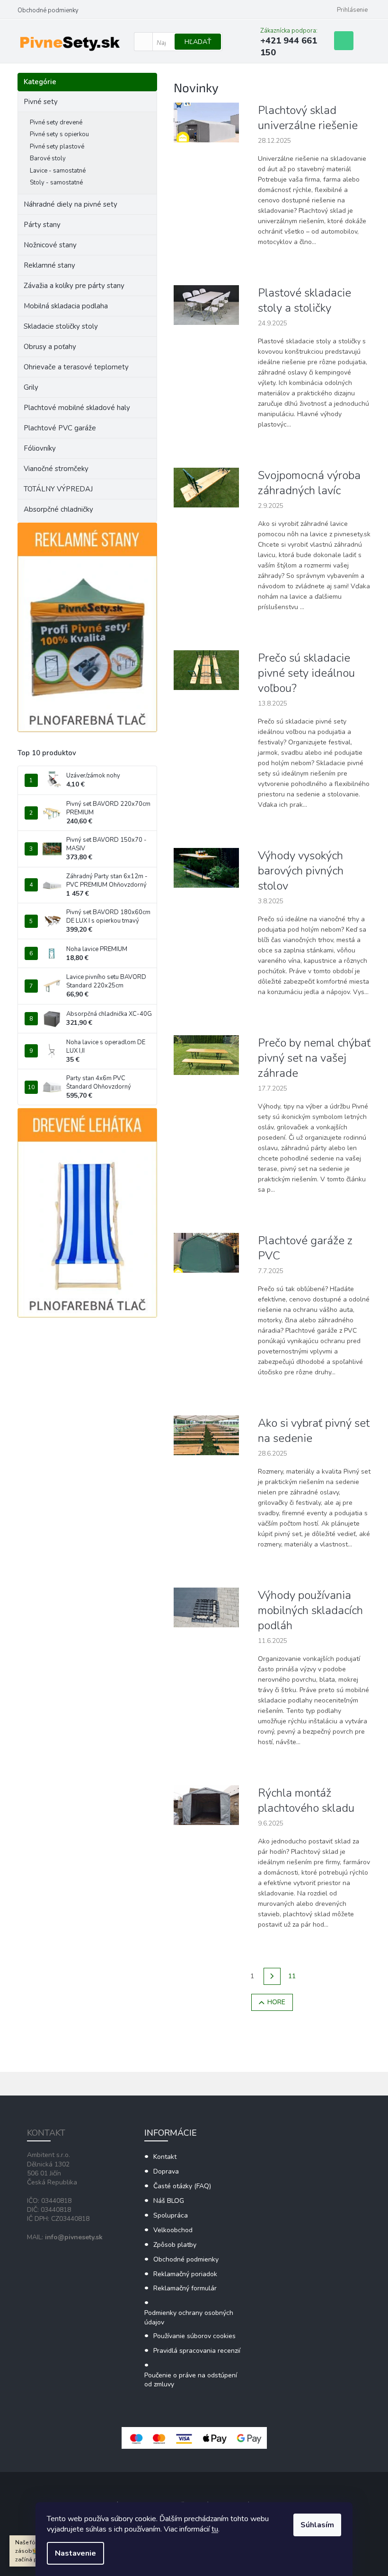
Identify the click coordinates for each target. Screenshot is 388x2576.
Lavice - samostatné (58, 171)
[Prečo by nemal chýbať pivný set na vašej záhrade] (207, 1055)
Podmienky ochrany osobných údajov (189, 2317)
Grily (31, 387)
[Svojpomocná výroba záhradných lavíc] (207, 487)
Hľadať (198, 42)
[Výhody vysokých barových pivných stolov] (207, 868)
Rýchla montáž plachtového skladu (306, 1800)
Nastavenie (75, 2553)
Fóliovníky (40, 448)
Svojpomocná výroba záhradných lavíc (309, 483)
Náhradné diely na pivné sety (71, 204)
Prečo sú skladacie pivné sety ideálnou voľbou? (306, 673)
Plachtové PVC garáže (60, 428)
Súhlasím (317, 2525)
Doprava (166, 2171)
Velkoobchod (173, 2230)
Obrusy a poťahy (50, 347)
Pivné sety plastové (57, 147)
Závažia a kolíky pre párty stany (74, 286)
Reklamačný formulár (185, 2288)
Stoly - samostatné (56, 183)
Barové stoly (48, 158)
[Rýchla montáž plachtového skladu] (207, 1805)
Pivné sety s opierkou (59, 134)
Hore (276, 2002)
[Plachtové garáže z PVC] (207, 1253)
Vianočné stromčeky (56, 469)
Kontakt (165, 2157)
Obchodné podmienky (48, 10)
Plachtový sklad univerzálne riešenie (308, 118)
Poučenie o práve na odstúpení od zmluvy (191, 2380)
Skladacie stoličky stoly (61, 326)
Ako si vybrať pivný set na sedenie (314, 1431)
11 (292, 1976)
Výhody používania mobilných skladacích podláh (310, 1610)
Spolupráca (171, 2215)
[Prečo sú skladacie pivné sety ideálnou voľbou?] (207, 670)
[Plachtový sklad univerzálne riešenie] (207, 122)
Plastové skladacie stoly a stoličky (304, 300)
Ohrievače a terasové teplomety (76, 367)
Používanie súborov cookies (194, 2336)
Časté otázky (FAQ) (182, 2186)
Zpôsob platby (175, 2245)
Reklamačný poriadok (185, 2274)
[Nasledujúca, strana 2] (272, 1976)
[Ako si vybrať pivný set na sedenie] (207, 1435)
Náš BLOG (169, 2201)
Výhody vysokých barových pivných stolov (301, 871)
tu (215, 2529)
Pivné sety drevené (56, 122)
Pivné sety (41, 102)
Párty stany (42, 225)
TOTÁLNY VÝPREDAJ (58, 489)
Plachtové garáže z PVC (305, 1248)
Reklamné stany (49, 265)
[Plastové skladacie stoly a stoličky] (207, 305)
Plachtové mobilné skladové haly (77, 408)
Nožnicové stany (50, 245)
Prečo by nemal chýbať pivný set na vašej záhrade (314, 1058)
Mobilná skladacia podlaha (66, 306)
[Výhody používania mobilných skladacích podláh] (207, 1607)
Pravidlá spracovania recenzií (197, 2351)
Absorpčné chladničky (58, 509)
